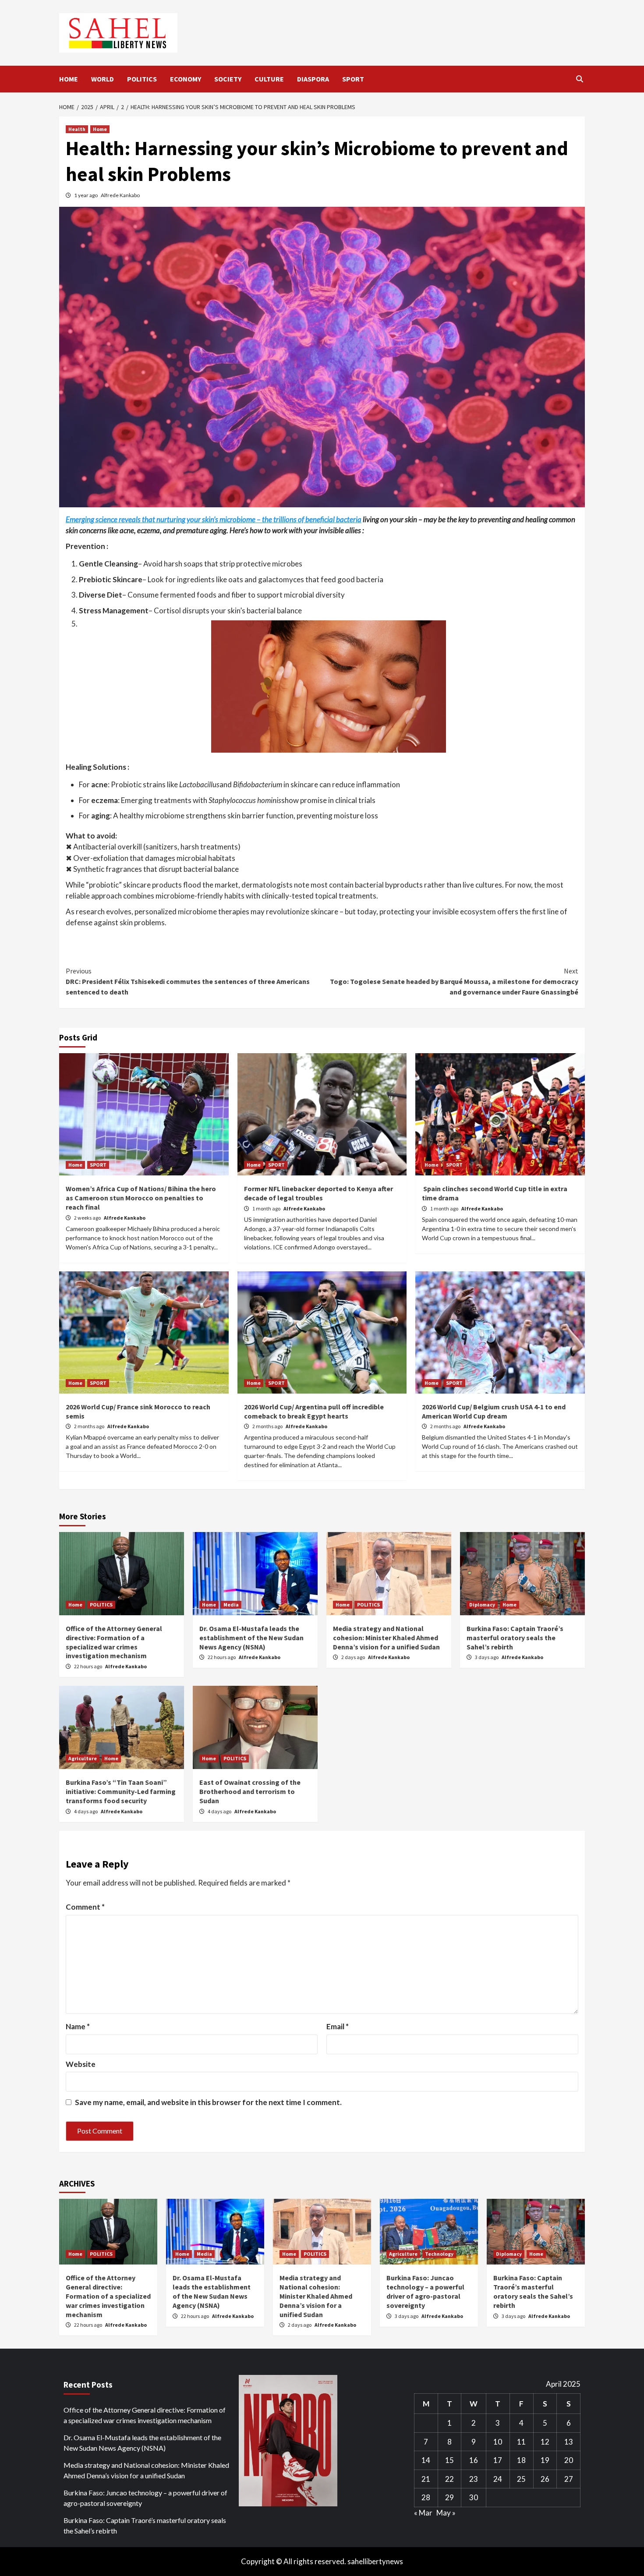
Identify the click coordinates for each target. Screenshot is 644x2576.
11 (521, 2442)
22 (449, 2479)
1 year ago (86, 195)
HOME (69, 79)
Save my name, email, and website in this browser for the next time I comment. (208, 2102)
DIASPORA (313, 79)
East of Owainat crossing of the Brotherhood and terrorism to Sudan (250, 1791)
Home (100, 129)
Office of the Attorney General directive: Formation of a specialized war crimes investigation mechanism (114, 1642)
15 (449, 2460)
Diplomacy (482, 1605)
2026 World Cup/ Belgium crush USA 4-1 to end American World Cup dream (494, 1411)
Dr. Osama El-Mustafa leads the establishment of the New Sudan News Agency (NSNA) (251, 1638)
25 (521, 2479)
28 (426, 2497)
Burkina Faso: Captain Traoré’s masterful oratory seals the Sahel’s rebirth (515, 1638)
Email (338, 2026)
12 (545, 2442)
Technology (439, 2254)
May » (446, 2513)
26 (545, 2479)
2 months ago (90, 1426)
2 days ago (354, 1657)
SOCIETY (228, 79)
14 (426, 2460)
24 (498, 2479)
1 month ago (267, 1208)
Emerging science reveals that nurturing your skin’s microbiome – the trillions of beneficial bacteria (214, 519)
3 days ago (487, 1657)
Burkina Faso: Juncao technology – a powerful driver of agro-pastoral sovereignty (425, 2291)
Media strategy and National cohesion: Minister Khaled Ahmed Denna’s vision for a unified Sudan (386, 1638)
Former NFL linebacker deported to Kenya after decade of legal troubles (318, 1193)
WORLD (103, 79)
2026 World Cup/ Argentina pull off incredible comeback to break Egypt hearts (314, 1411)
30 (474, 2497)
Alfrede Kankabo (120, 195)
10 (498, 2442)
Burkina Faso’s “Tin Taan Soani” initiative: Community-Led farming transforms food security (121, 1791)
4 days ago (86, 1811)
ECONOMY (186, 79)
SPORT (353, 79)
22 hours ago (88, 1666)
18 (521, 2460)
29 (449, 2497)
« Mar (423, 2513)
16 (474, 2460)
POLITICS (142, 79)
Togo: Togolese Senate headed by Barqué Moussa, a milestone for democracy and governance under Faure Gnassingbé (454, 981)
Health (77, 129)
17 (498, 2460)
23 (474, 2479)
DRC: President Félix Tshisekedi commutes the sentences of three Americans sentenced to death (188, 981)
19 (545, 2460)
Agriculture (83, 1758)
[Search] (579, 79)
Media (231, 1605)
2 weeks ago (88, 1218)
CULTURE (269, 79)
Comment (85, 1907)
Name (78, 2026)
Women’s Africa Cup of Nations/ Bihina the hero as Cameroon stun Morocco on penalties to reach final (141, 1198)
